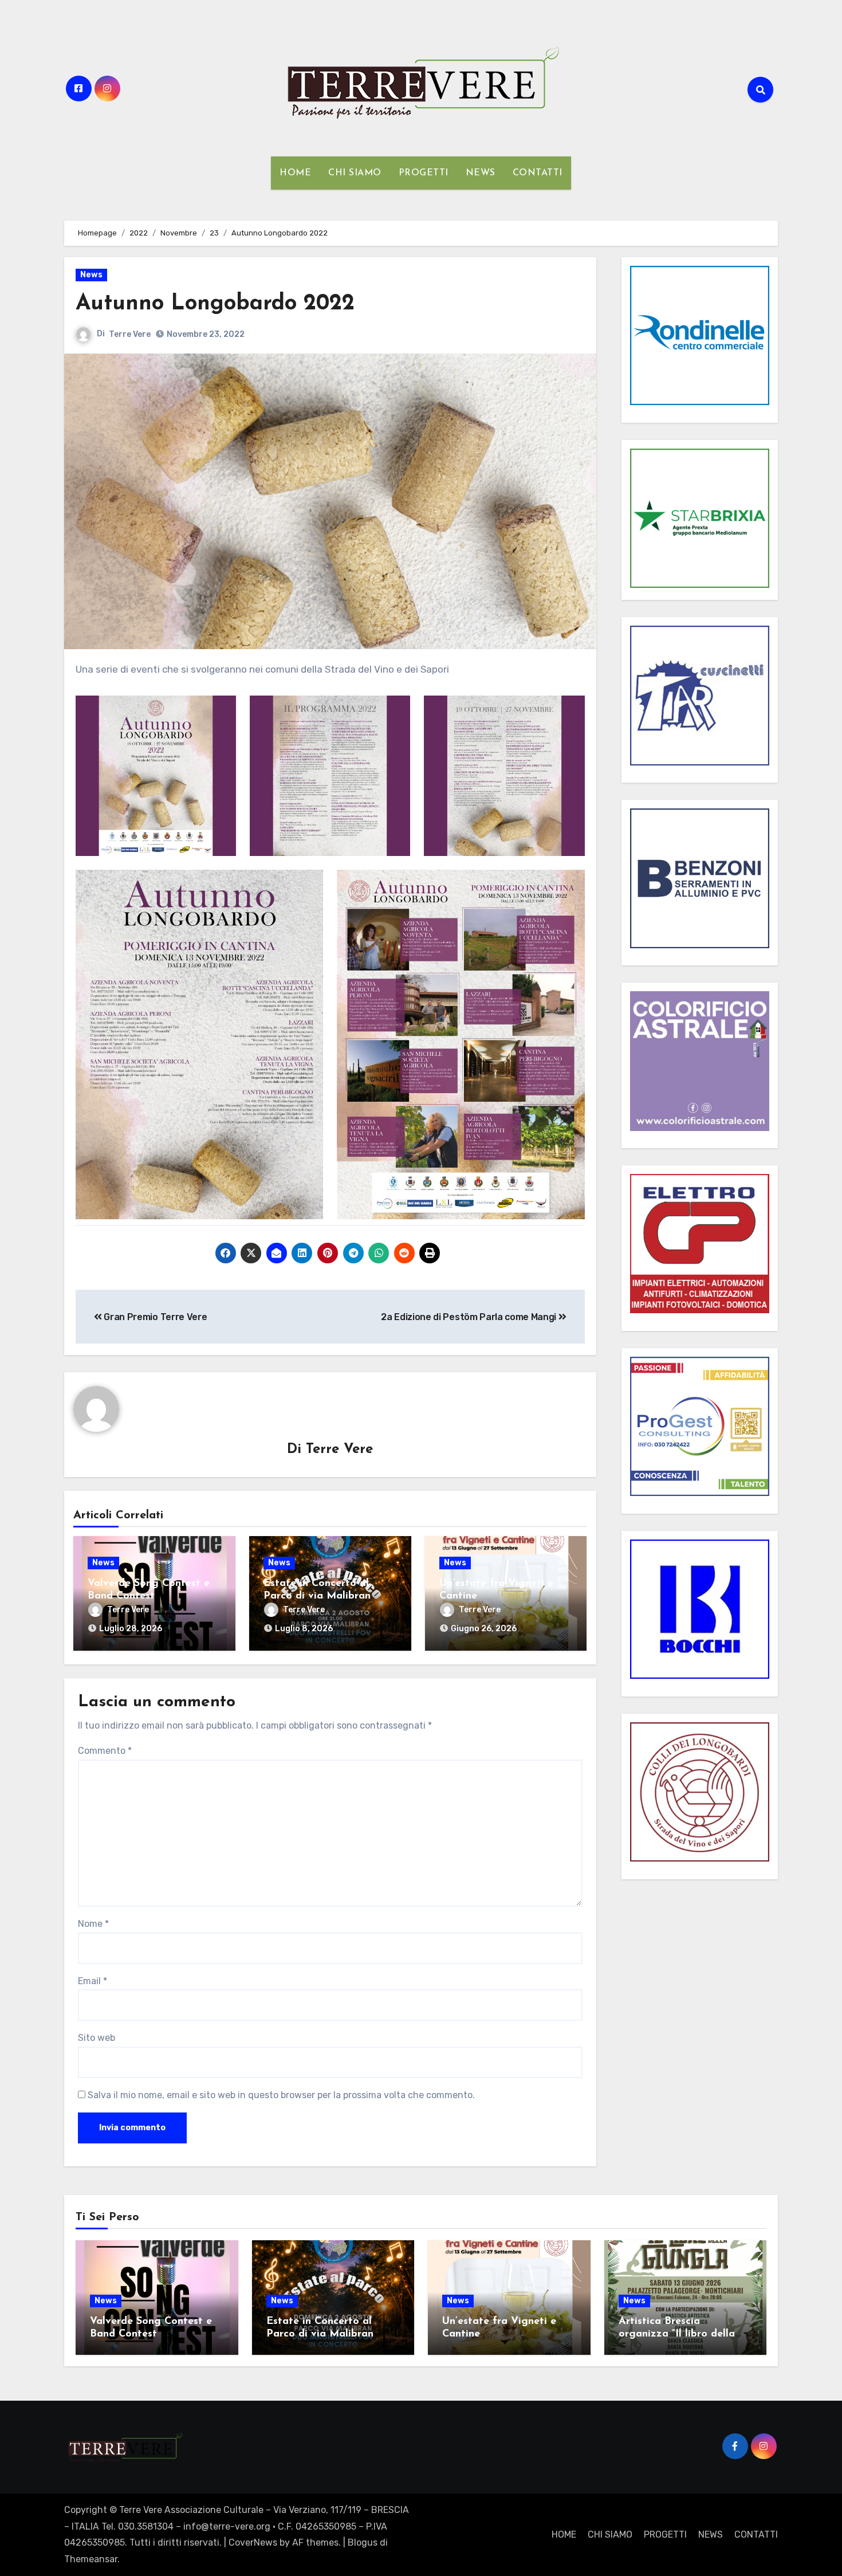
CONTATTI (538, 173)
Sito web (97, 2038)
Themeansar (91, 2559)
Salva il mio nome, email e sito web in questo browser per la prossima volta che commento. (281, 2095)
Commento (105, 1751)
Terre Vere (130, 334)
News (91, 275)
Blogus (363, 2542)
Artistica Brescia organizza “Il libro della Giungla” (677, 2334)
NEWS (481, 173)
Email (93, 1981)
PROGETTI (424, 173)
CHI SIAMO (355, 173)
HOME (295, 173)
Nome (93, 1924)
